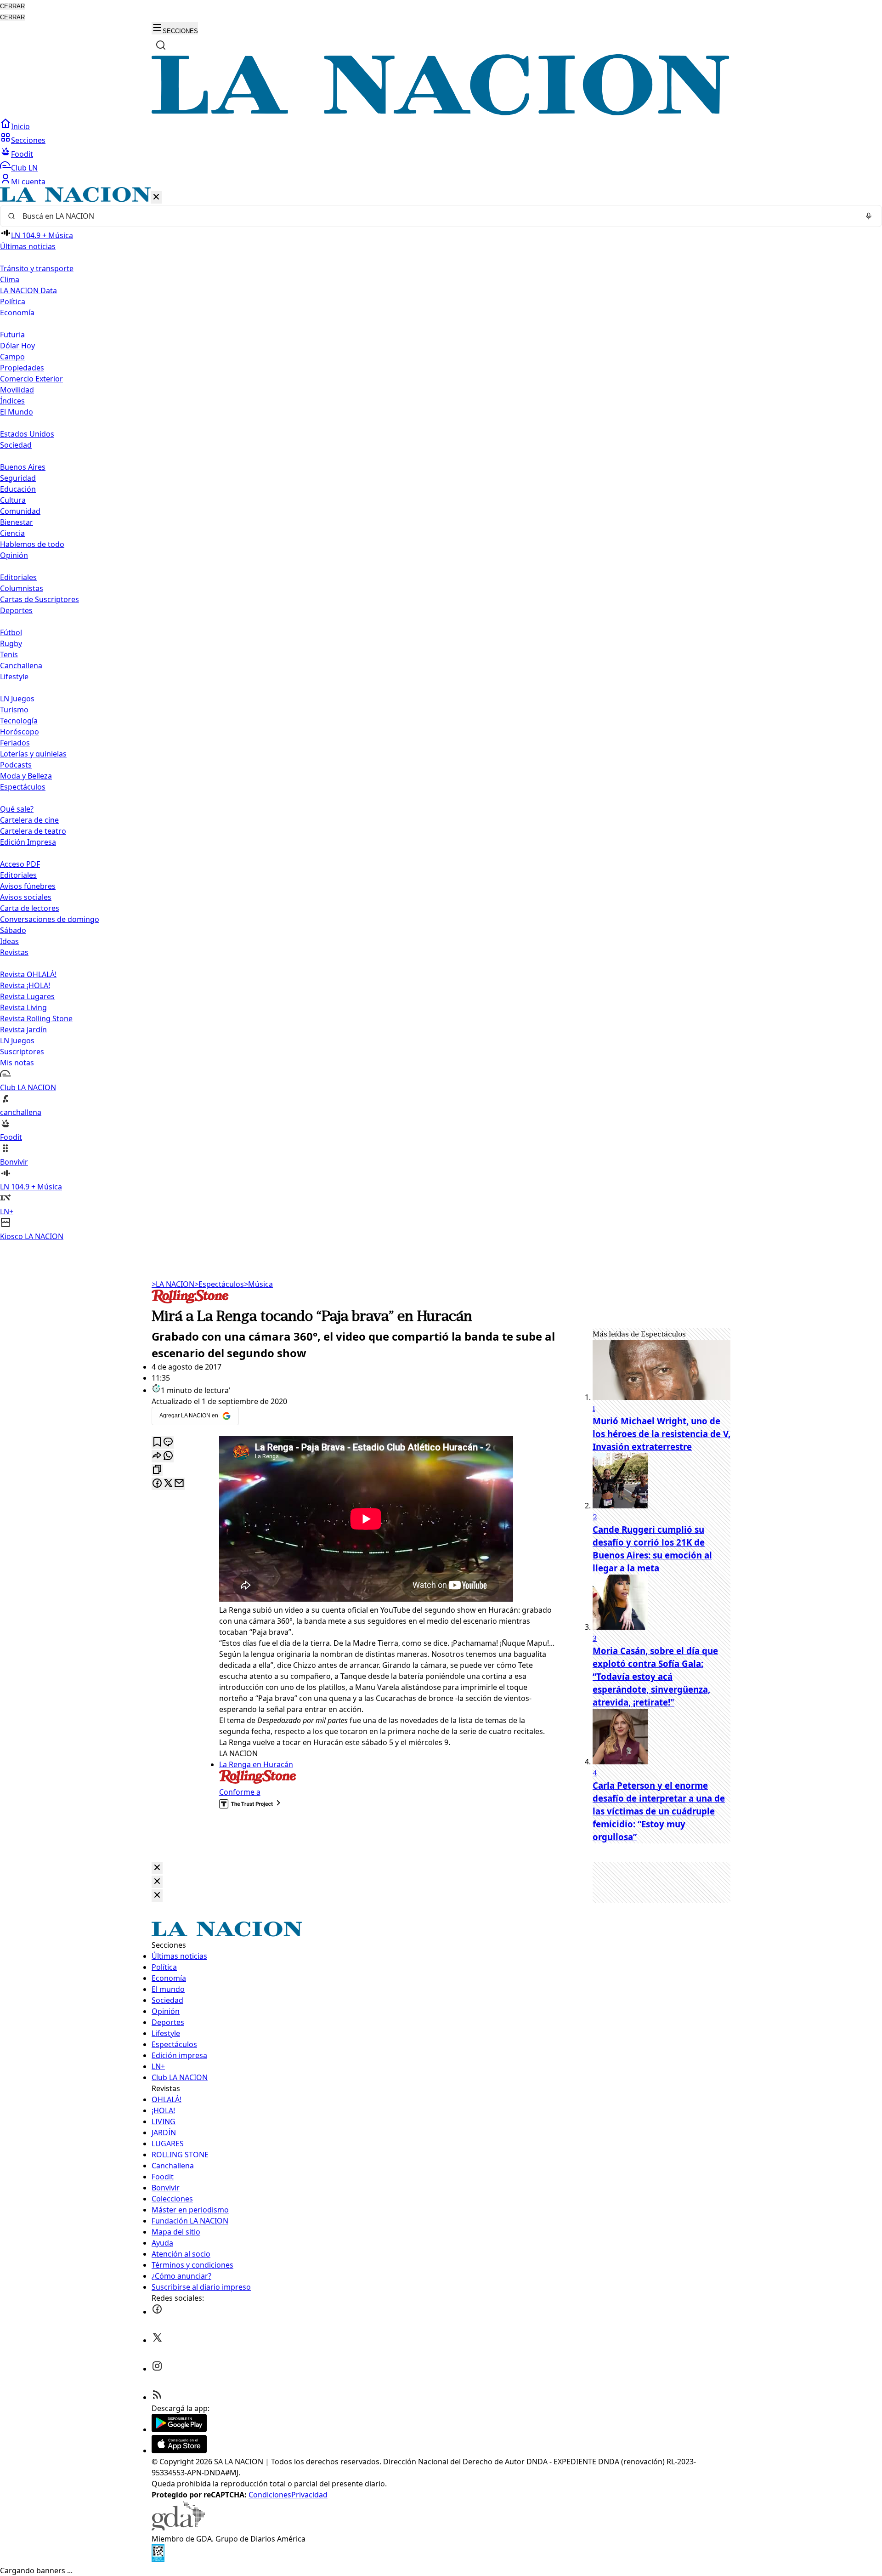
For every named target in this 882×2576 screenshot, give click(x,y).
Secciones (28, 140)
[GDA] (178, 2528)
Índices (12, 401)
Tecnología (19, 721)
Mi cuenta (28, 182)
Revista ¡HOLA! (25, 985)
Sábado (13, 930)
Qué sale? (17, 809)
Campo (12, 357)
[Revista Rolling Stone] (190, 1301)
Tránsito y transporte (37, 268)
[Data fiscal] (158, 2559)
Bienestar (17, 522)
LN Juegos (17, 699)
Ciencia (12, 533)
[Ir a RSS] (157, 2397)
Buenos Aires (23, 467)
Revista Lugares (27, 996)
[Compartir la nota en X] (168, 1484)
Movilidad (17, 390)
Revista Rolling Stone (36, 1018)
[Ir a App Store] (179, 2451)
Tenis (9, 654)
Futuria (12, 335)
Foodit (22, 154)
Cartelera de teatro (33, 831)
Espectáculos (219, 1284)
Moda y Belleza (26, 776)
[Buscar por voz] (869, 216)
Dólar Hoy (17, 346)
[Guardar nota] (157, 1442)
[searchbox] (437, 216)
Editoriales (18, 577)
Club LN (24, 168)
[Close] (157, 1868)
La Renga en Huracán (256, 1764)
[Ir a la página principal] (441, 113)
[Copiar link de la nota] (157, 1470)
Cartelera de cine (29, 820)
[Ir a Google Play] (179, 2429)
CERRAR (12, 6)
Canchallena (21, 665)
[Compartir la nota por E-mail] (179, 1484)
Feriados (15, 743)
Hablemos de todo (32, 544)
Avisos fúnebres (28, 886)
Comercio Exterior (31, 379)
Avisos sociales (26, 897)
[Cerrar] (156, 197)
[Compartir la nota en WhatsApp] (168, 1456)
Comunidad (20, 511)
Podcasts (16, 765)
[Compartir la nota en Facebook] (157, 1484)
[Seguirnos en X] (157, 2340)
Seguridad (18, 478)
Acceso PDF (20, 864)
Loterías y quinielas (33, 754)
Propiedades (22, 368)
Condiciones (270, 2495)
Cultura (13, 500)
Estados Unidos (27, 434)
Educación (18, 489)
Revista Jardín (23, 1029)
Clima (10, 279)
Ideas (9, 941)
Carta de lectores (30, 908)
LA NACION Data (28, 290)
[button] (441, 714)
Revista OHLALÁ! (28, 974)
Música (258, 1284)
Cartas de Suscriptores (40, 599)
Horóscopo (20, 732)
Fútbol (11, 632)
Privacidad (309, 2495)
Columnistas (22, 588)
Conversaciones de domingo (50, 919)
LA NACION (173, 1284)
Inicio (20, 126)
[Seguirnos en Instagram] (157, 2369)
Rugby (11, 643)
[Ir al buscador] (161, 45)
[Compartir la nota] (157, 1456)
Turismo (14, 710)
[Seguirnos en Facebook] (157, 2312)
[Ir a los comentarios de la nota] (168, 1442)
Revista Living (23, 1007)
